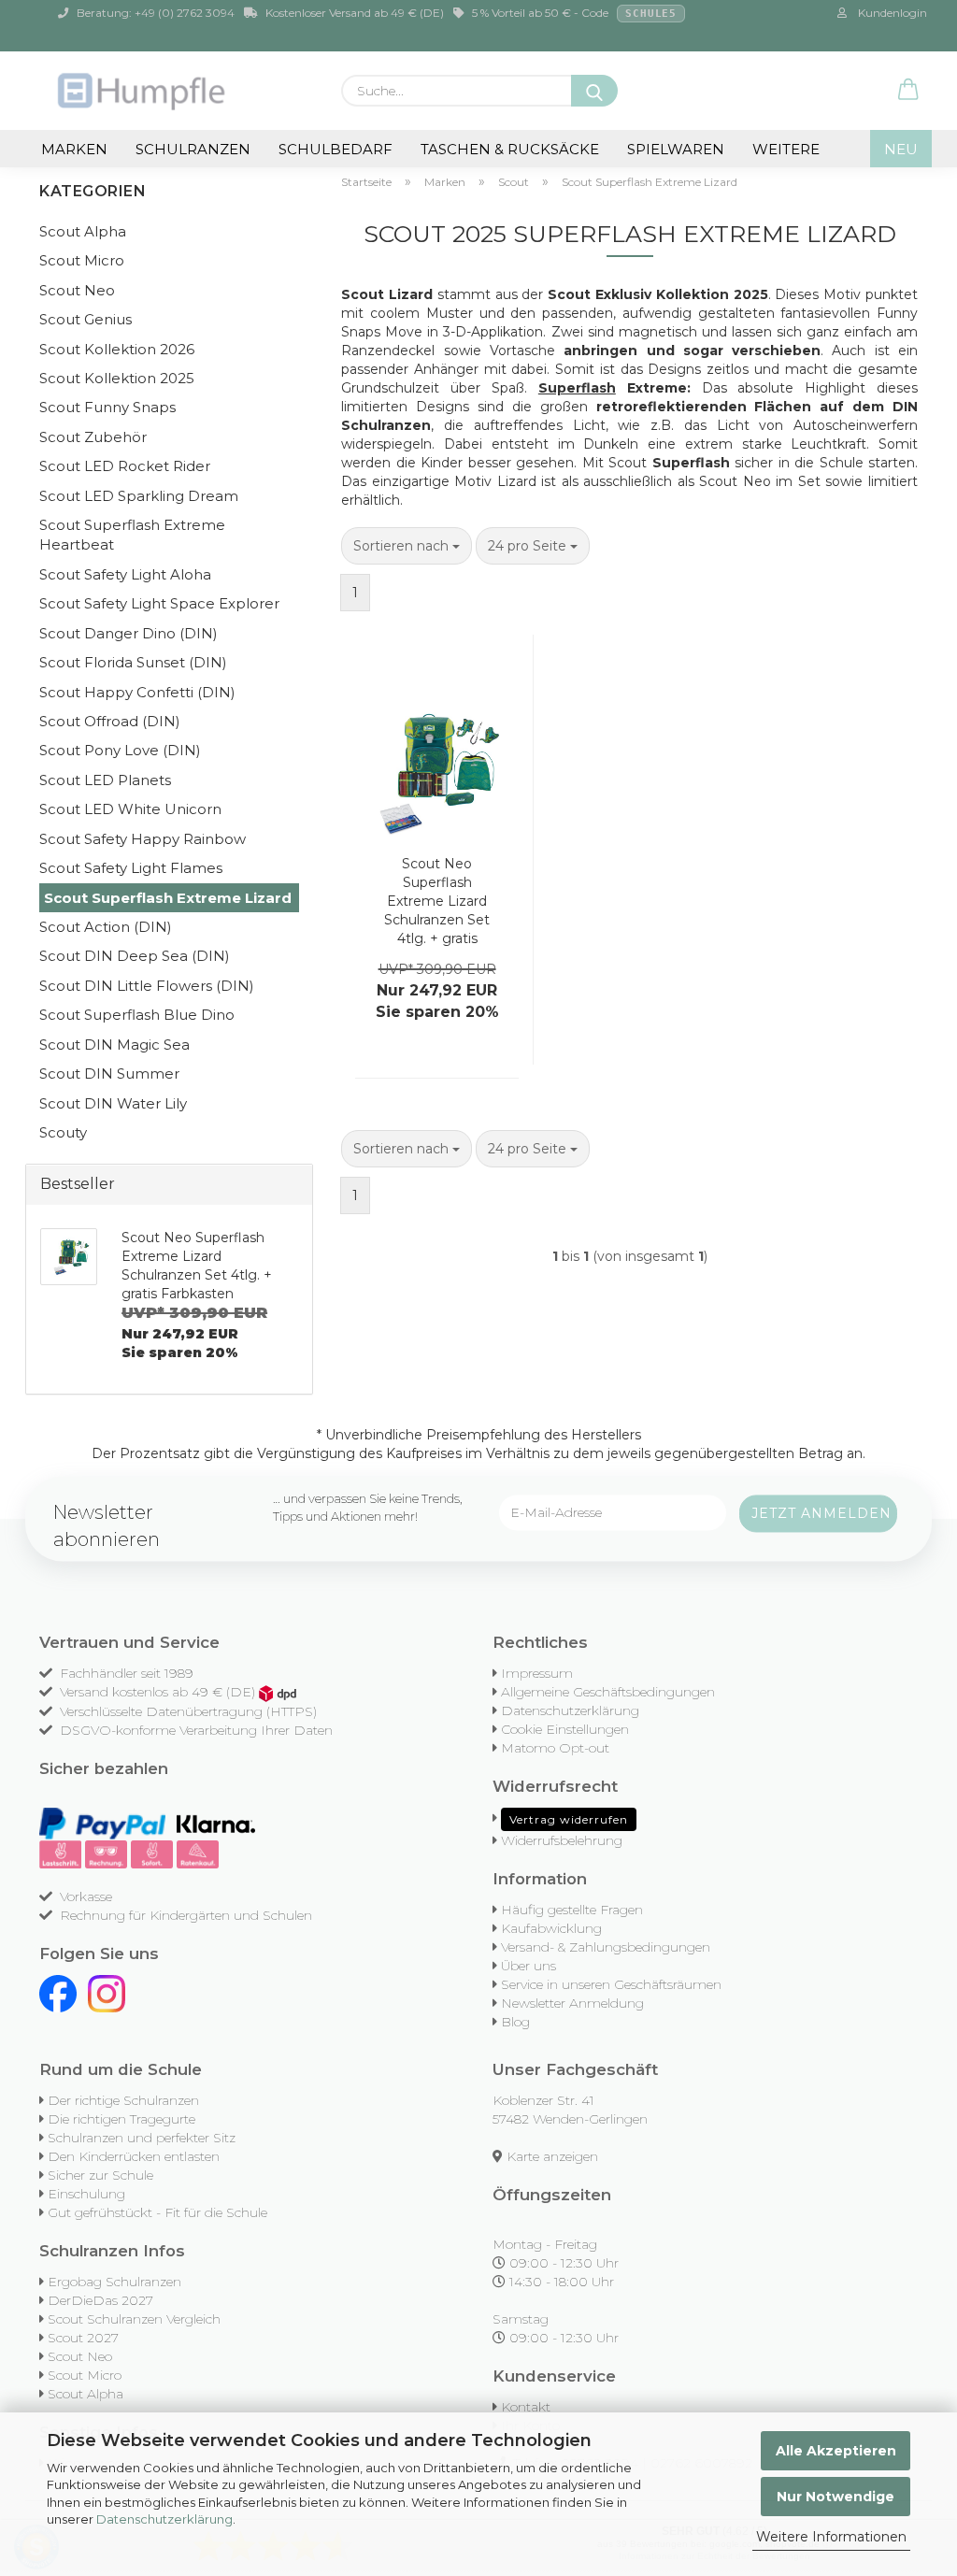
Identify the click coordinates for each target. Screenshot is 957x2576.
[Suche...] (594, 91)
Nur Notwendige (836, 2497)
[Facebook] (58, 1993)
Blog (515, 2022)
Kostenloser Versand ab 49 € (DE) (353, 13)
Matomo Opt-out (555, 1748)
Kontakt (526, 2407)
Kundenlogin (890, 13)
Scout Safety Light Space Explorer (159, 603)
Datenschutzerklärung (164, 2519)
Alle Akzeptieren (836, 2451)
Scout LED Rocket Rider (125, 466)
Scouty (63, 1132)
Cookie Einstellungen (565, 1729)
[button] (908, 91)
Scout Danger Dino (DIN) (129, 633)
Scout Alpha (83, 231)
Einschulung (86, 2194)
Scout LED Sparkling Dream (139, 496)
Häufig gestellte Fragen (572, 1910)
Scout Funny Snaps (107, 407)
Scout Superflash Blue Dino (137, 1015)
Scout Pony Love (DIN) (120, 750)
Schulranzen (193, 149)
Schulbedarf (336, 149)
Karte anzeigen (552, 2156)
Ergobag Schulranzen (114, 2282)
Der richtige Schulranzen (123, 2100)
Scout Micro (82, 260)
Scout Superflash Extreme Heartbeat (132, 535)
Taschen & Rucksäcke (510, 149)
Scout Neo (77, 290)
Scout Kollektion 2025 (117, 378)
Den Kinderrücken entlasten (134, 2156)
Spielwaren (676, 149)
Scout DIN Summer (109, 1073)
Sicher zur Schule (100, 2175)
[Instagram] (107, 1993)
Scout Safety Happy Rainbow (143, 839)
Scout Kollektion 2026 (117, 349)
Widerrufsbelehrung (562, 1840)
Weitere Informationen (831, 2537)
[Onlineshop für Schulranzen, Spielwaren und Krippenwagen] (143, 91)
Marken (74, 149)
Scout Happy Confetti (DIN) (137, 692)
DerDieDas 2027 (100, 2300)
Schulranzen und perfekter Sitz (142, 2138)
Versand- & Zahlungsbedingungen (606, 1947)
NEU (901, 149)
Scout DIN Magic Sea (114, 1045)
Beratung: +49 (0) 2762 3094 (154, 13)
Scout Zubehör (93, 437)
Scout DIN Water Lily (113, 1103)
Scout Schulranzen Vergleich (134, 2319)
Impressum (537, 1673)
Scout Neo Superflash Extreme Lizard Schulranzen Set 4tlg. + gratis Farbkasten (437, 902)
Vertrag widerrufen (569, 1819)
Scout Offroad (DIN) (110, 721)
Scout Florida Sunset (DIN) (133, 662)
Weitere (786, 149)
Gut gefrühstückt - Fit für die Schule (157, 2212)
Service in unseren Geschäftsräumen (611, 1984)
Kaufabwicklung (551, 1928)
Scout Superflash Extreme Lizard (168, 898)
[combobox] (407, 546)
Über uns (528, 1966)
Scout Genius (86, 319)
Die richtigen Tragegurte (121, 2119)
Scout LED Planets (105, 780)
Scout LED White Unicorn (130, 809)
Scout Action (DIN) (106, 927)
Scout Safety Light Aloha (125, 574)
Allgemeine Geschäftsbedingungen (608, 1692)
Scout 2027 (83, 2338)
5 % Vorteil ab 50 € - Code (573, 13)
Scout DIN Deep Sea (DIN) (135, 956)
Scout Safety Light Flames (131, 868)
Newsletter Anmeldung (572, 2003)
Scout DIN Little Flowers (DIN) (147, 986)
